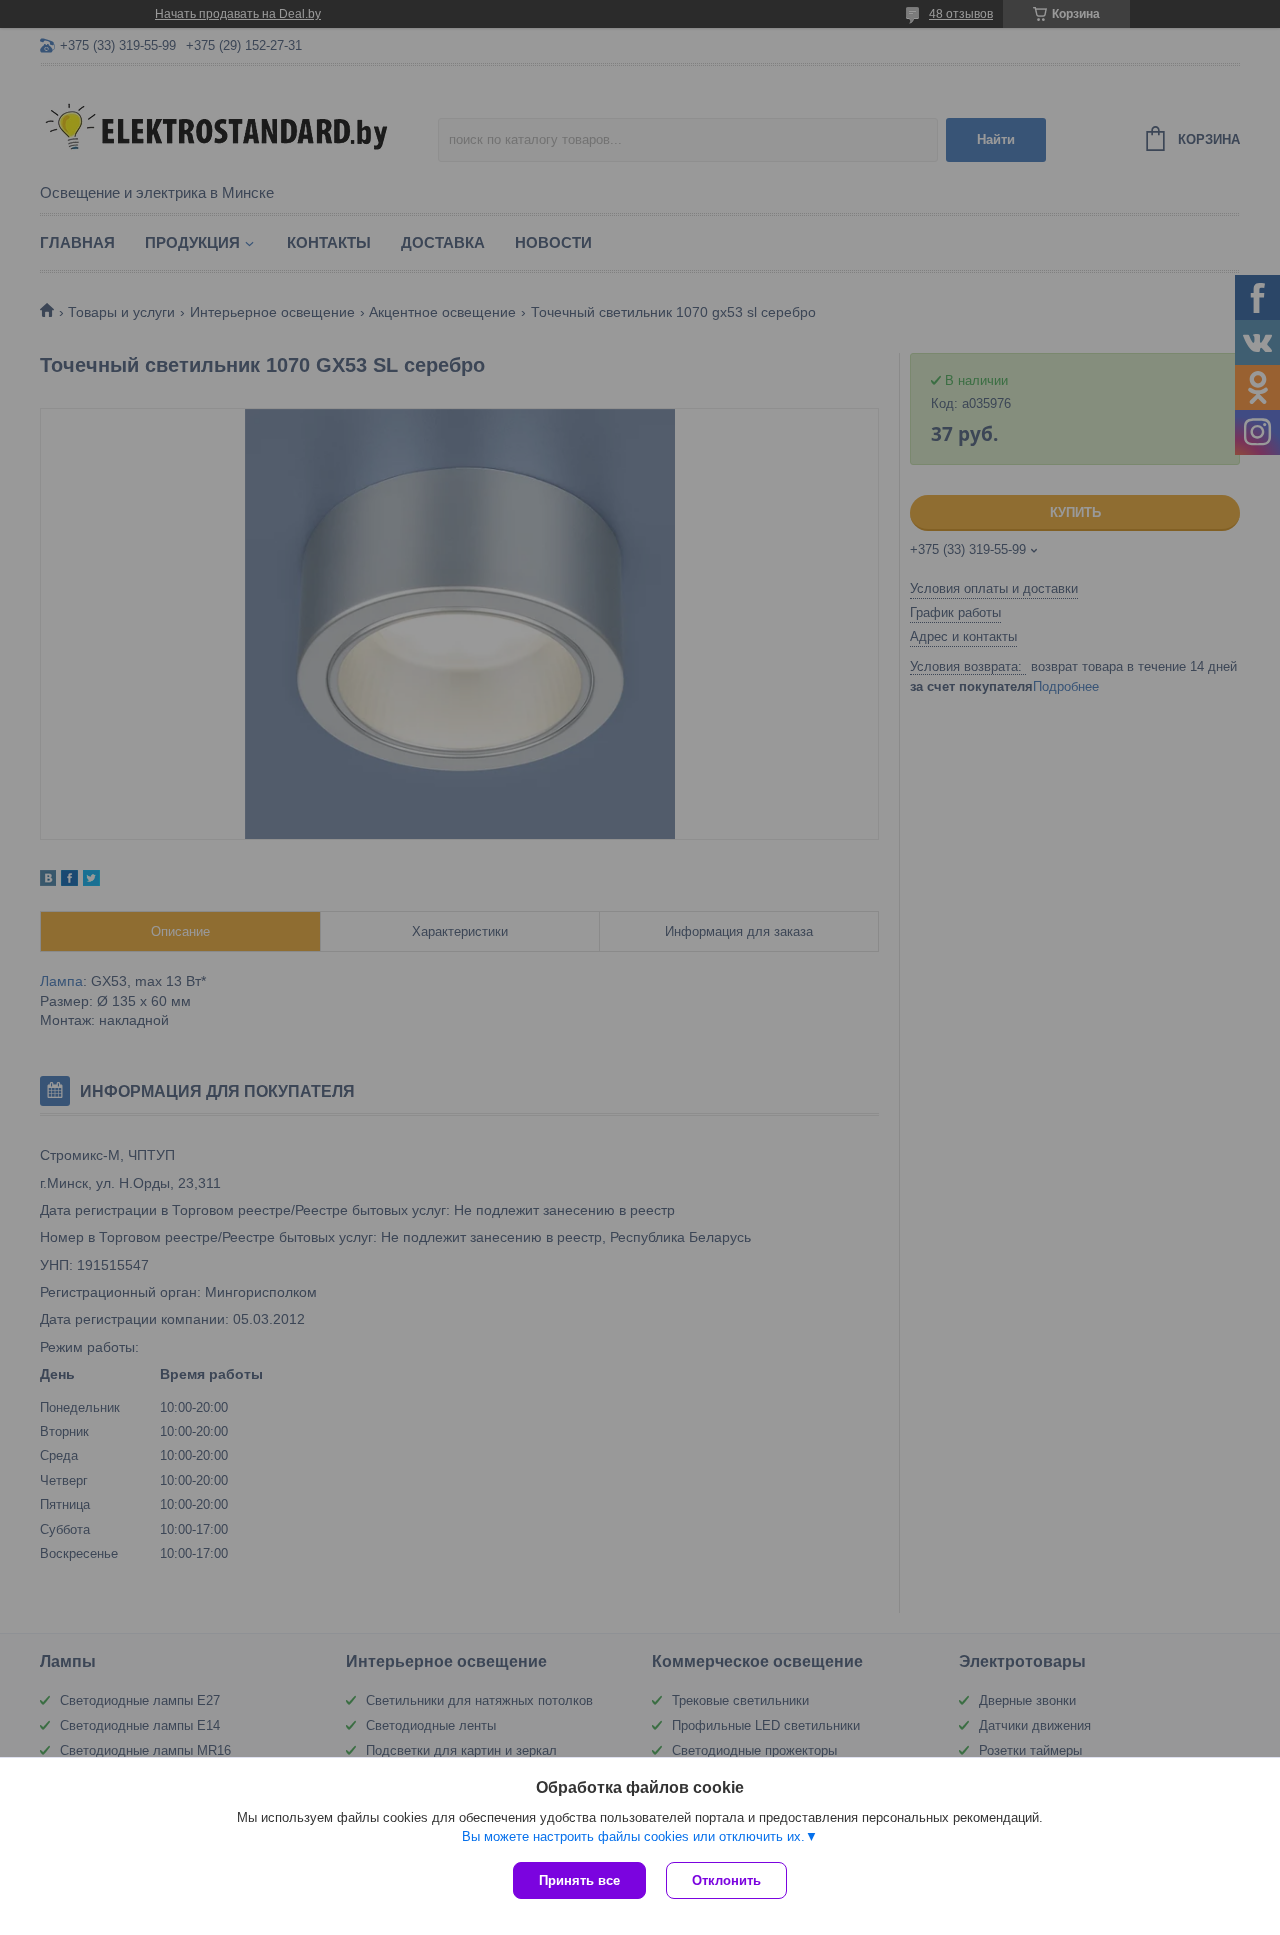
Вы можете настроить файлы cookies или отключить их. (633, 1836)
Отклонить (726, 1880)
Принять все (579, 1880)
